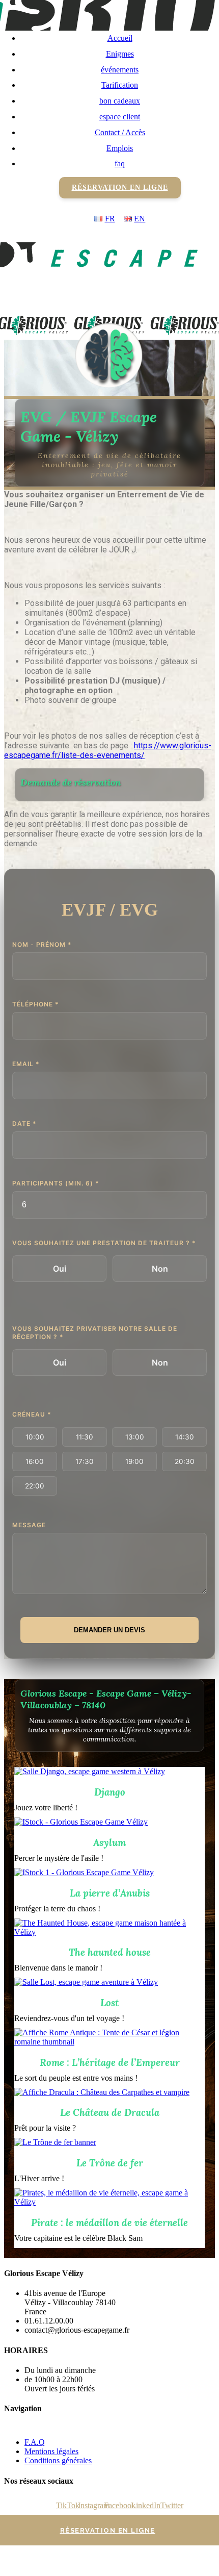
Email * (26, 1064)
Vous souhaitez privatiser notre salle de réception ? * (95, 1333)
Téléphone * (36, 1004)
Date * (24, 1123)
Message (29, 1525)
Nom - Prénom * (42, 944)
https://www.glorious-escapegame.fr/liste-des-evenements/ (108, 750)
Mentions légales (51, 2451)
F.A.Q (35, 2442)
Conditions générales (58, 2460)
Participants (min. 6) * (56, 1183)
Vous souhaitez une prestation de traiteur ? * (104, 1243)
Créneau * (32, 1414)
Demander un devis (109, 1630)
